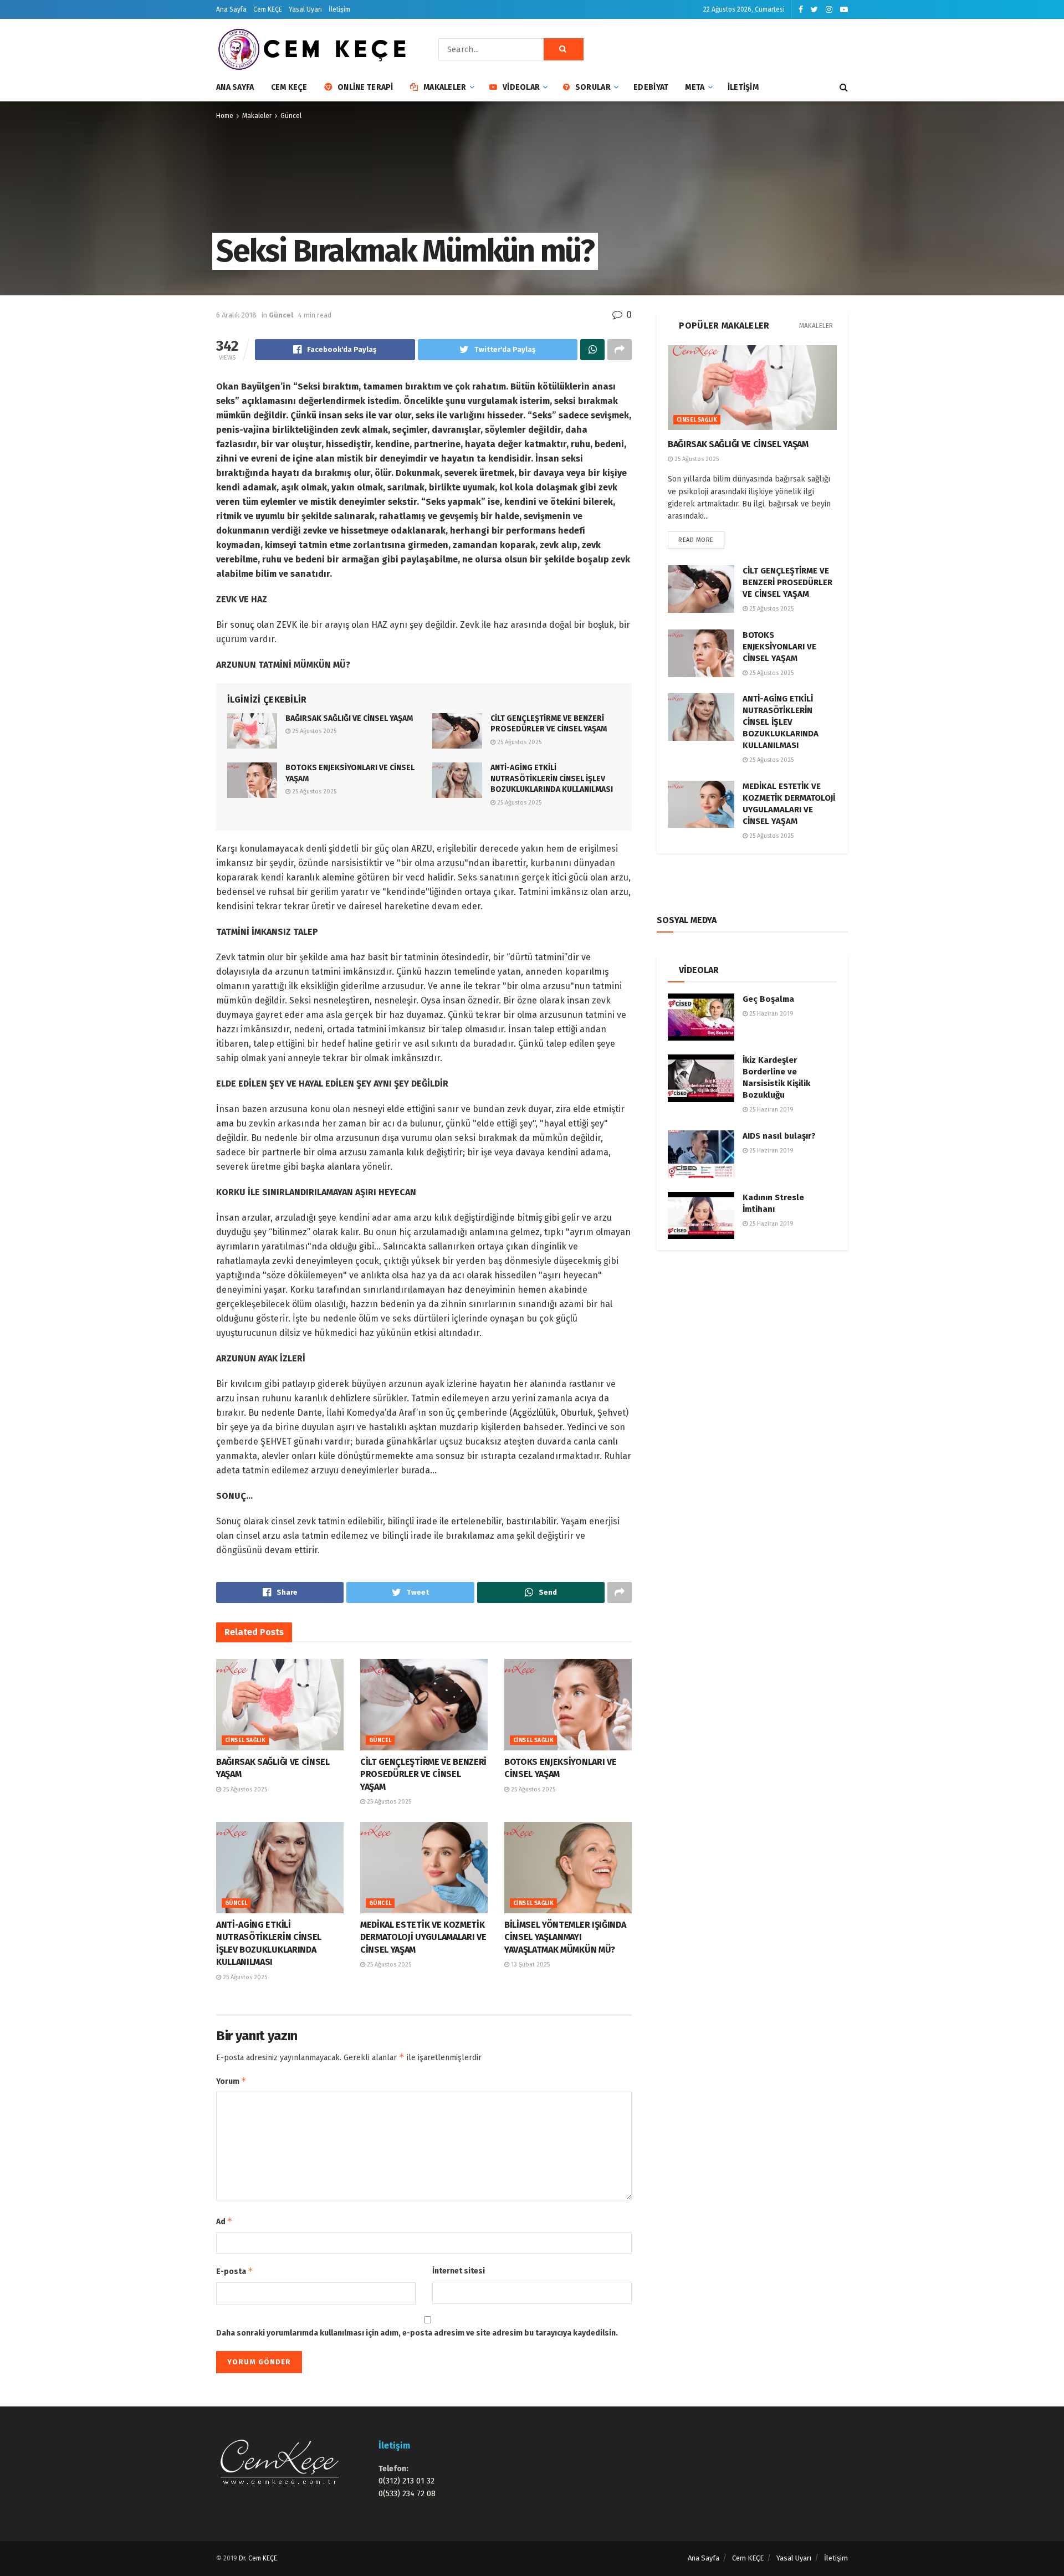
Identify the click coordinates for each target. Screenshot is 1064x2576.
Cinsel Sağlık (245, 1740)
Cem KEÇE (268, 9)
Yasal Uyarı (305, 9)
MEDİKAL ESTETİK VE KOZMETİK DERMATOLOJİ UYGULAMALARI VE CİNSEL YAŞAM (423, 1937)
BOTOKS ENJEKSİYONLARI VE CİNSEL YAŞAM (779, 647)
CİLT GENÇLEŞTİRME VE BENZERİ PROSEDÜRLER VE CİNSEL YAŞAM (423, 1774)
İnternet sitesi (459, 2271)
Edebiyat (651, 87)
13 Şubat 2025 (530, 1965)
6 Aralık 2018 (236, 315)
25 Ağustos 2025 (313, 731)
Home (225, 116)
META (695, 87)
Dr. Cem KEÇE (258, 2558)
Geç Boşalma (768, 999)
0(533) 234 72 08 (407, 2494)
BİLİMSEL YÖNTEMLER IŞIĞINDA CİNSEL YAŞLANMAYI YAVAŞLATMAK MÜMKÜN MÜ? (565, 1937)
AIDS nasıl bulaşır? (779, 1136)
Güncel (291, 116)
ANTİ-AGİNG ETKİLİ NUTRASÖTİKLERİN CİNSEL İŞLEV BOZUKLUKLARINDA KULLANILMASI (552, 779)
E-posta (235, 2271)
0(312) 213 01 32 (406, 2481)
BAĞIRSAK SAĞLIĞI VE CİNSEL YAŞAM (349, 718)
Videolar (521, 87)
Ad (224, 2221)
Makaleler (445, 87)
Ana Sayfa (231, 9)
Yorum (231, 2081)
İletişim (339, 9)
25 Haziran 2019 (771, 1014)
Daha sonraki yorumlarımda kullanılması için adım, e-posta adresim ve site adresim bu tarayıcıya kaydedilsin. (417, 2333)
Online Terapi (365, 87)
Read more (696, 540)
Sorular (593, 87)
